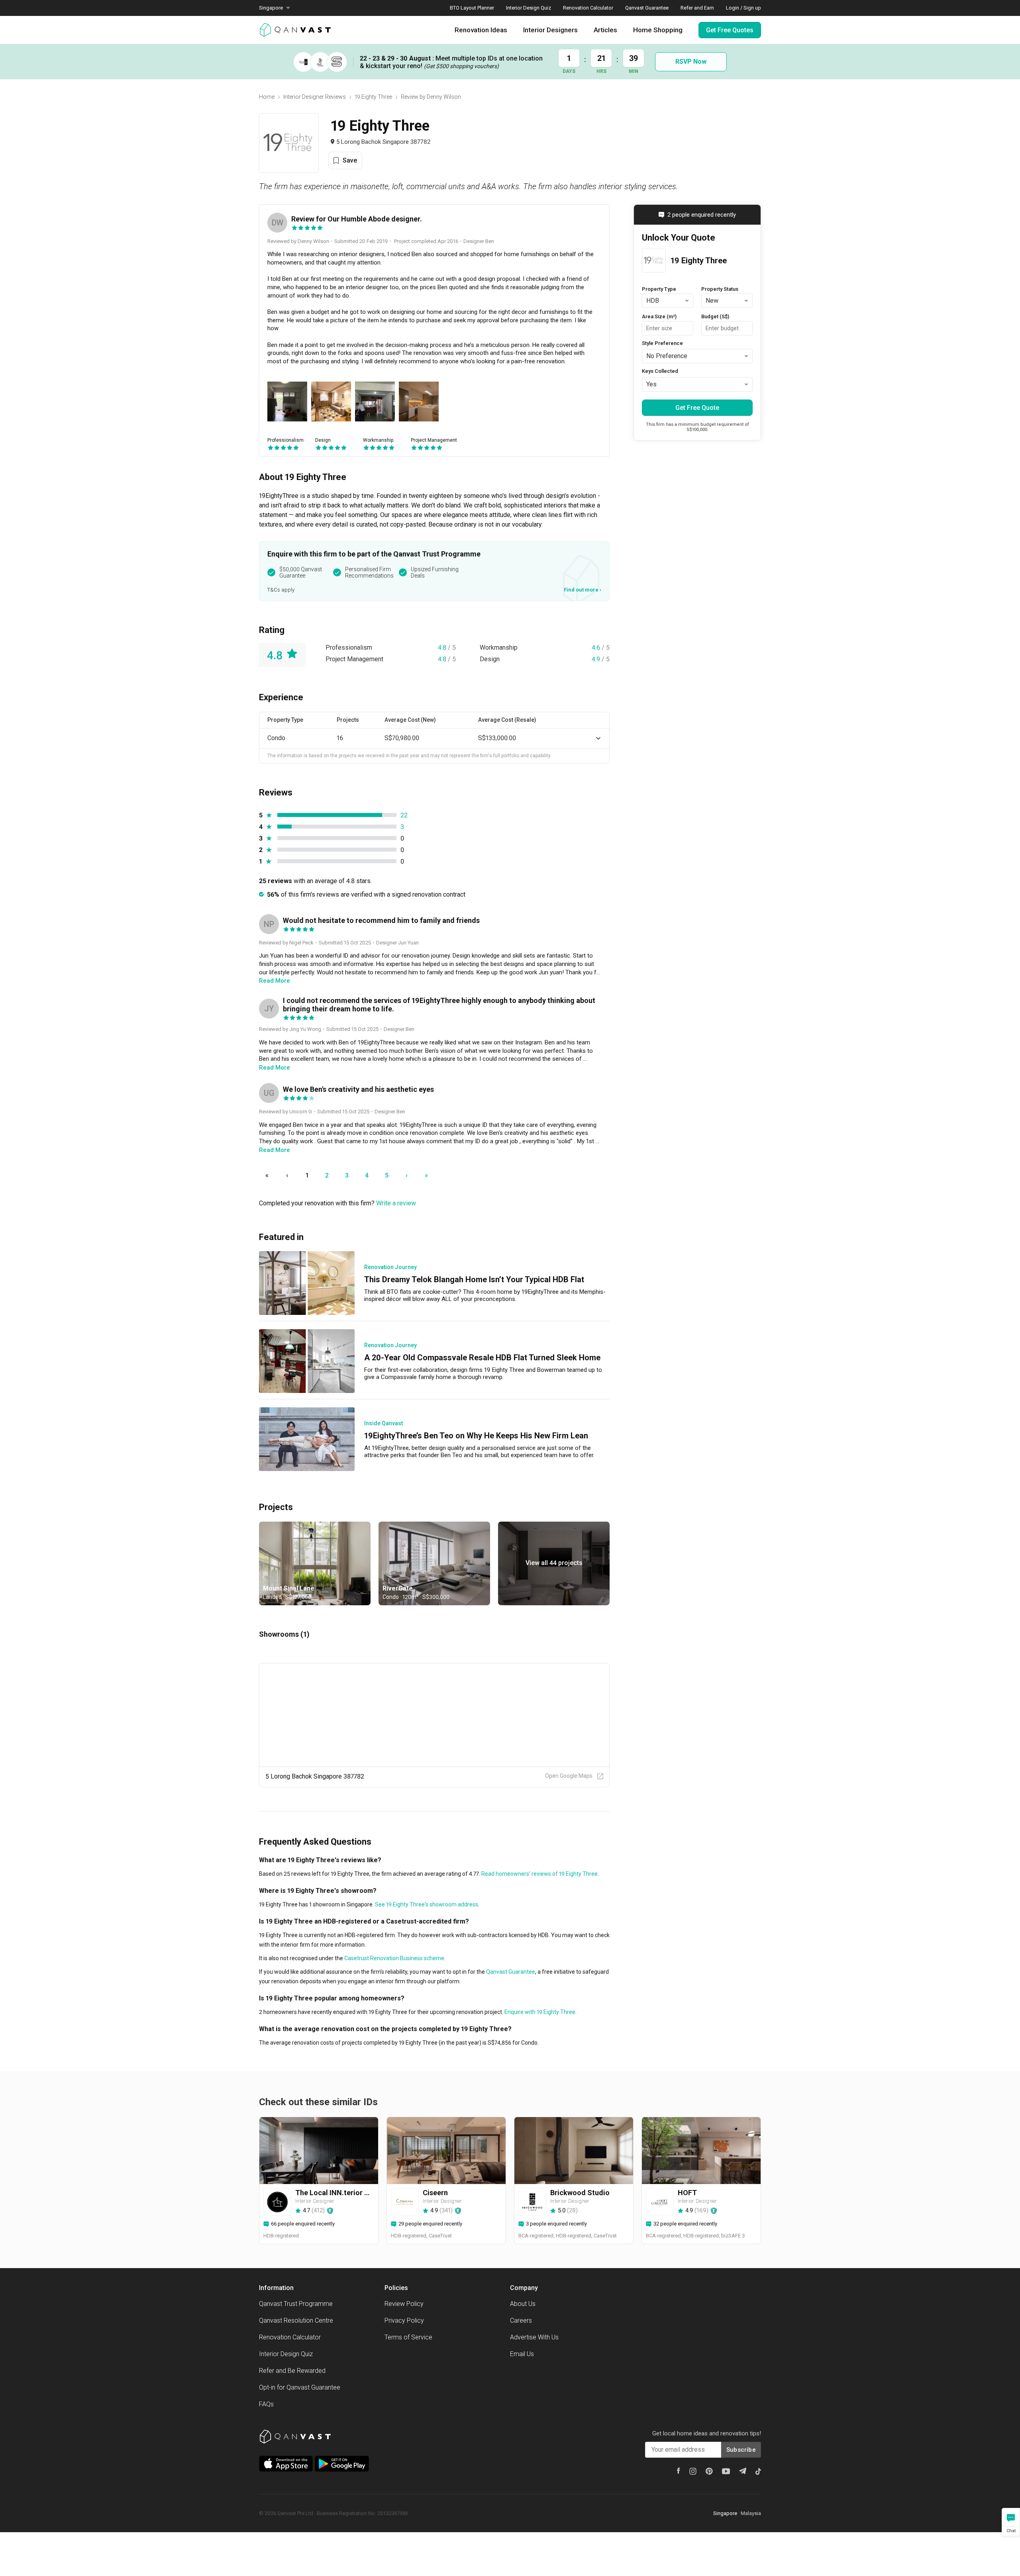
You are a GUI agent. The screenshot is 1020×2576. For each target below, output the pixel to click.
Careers (521, 2320)
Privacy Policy (404, 2320)
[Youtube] (726, 2471)
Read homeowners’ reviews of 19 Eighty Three (539, 1874)
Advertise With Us (534, 2337)
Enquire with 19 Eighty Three (539, 2012)
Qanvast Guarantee (647, 8)
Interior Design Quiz (529, 8)
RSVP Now (691, 62)
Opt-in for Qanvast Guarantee (300, 2387)
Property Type (659, 289)
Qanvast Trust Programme (296, 2304)
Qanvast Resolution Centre (296, 2320)
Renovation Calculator (588, 8)
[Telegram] (743, 2471)
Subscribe (741, 2450)
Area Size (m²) (659, 316)
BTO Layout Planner (472, 8)
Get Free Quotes (730, 30)
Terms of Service (408, 2337)
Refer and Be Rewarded (292, 2371)
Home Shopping (658, 30)
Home (267, 97)
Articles (605, 30)
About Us (523, 2304)
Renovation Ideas (481, 30)
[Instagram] (693, 2471)
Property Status (720, 289)
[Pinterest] (709, 2471)
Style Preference (662, 343)
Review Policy (404, 2304)
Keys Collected (660, 371)
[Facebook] (679, 2471)
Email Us (522, 2354)
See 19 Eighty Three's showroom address (426, 1904)
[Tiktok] (758, 2471)
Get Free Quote (697, 407)
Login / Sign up (743, 8)
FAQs (266, 2404)
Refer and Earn (697, 8)
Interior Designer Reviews (315, 97)
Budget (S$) (715, 316)
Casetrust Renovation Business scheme (394, 1958)
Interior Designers (550, 30)
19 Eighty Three (373, 97)
